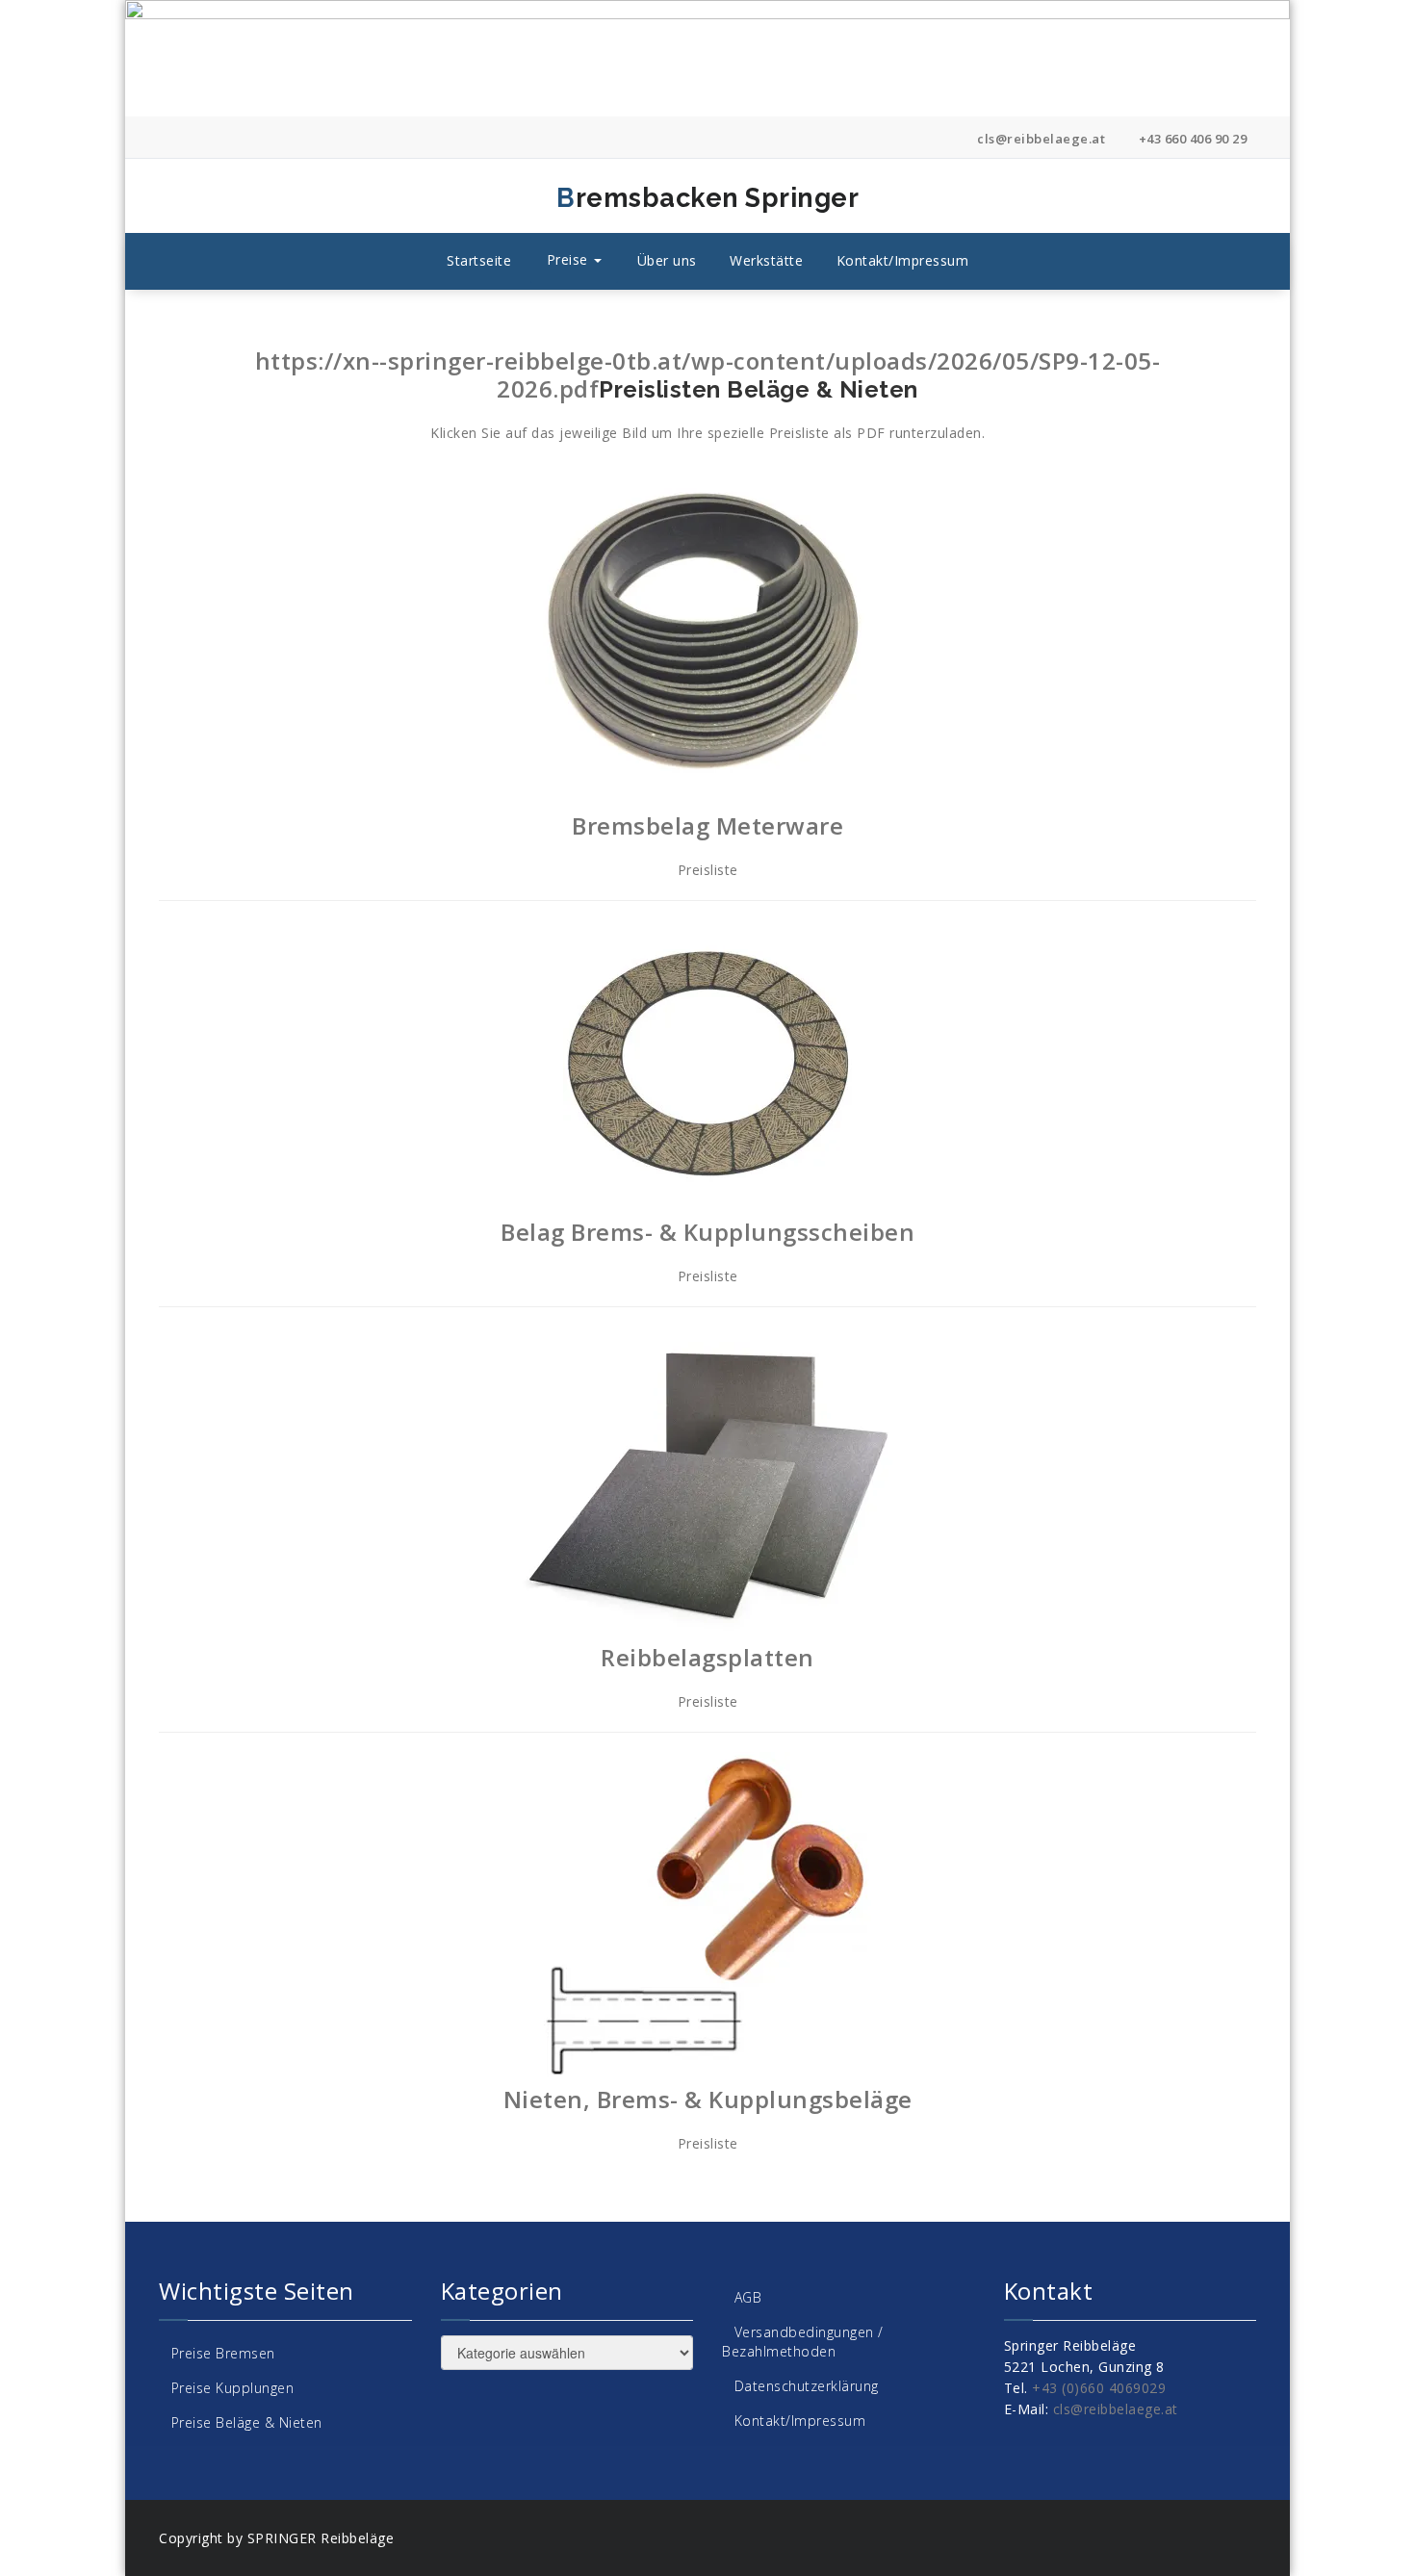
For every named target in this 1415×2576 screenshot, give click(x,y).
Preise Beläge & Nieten (247, 2422)
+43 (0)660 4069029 (1099, 2388)
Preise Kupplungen (233, 2388)
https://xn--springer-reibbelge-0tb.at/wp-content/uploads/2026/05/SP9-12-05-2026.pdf (708, 374)
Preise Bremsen (223, 2353)
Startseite (479, 260)
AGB (748, 2297)
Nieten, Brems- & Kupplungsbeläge (708, 2099)
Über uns (667, 260)
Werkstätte (766, 260)
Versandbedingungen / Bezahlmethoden (803, 2342)
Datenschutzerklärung (807, 2386)
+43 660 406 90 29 (1191, 139)
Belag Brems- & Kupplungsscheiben (707, 1232)
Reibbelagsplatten (707, 1657)
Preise (570, 259)
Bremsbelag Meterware (707, 825)
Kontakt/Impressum (903, 260)
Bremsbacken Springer (523, 198)
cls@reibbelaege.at (1040, 139)
